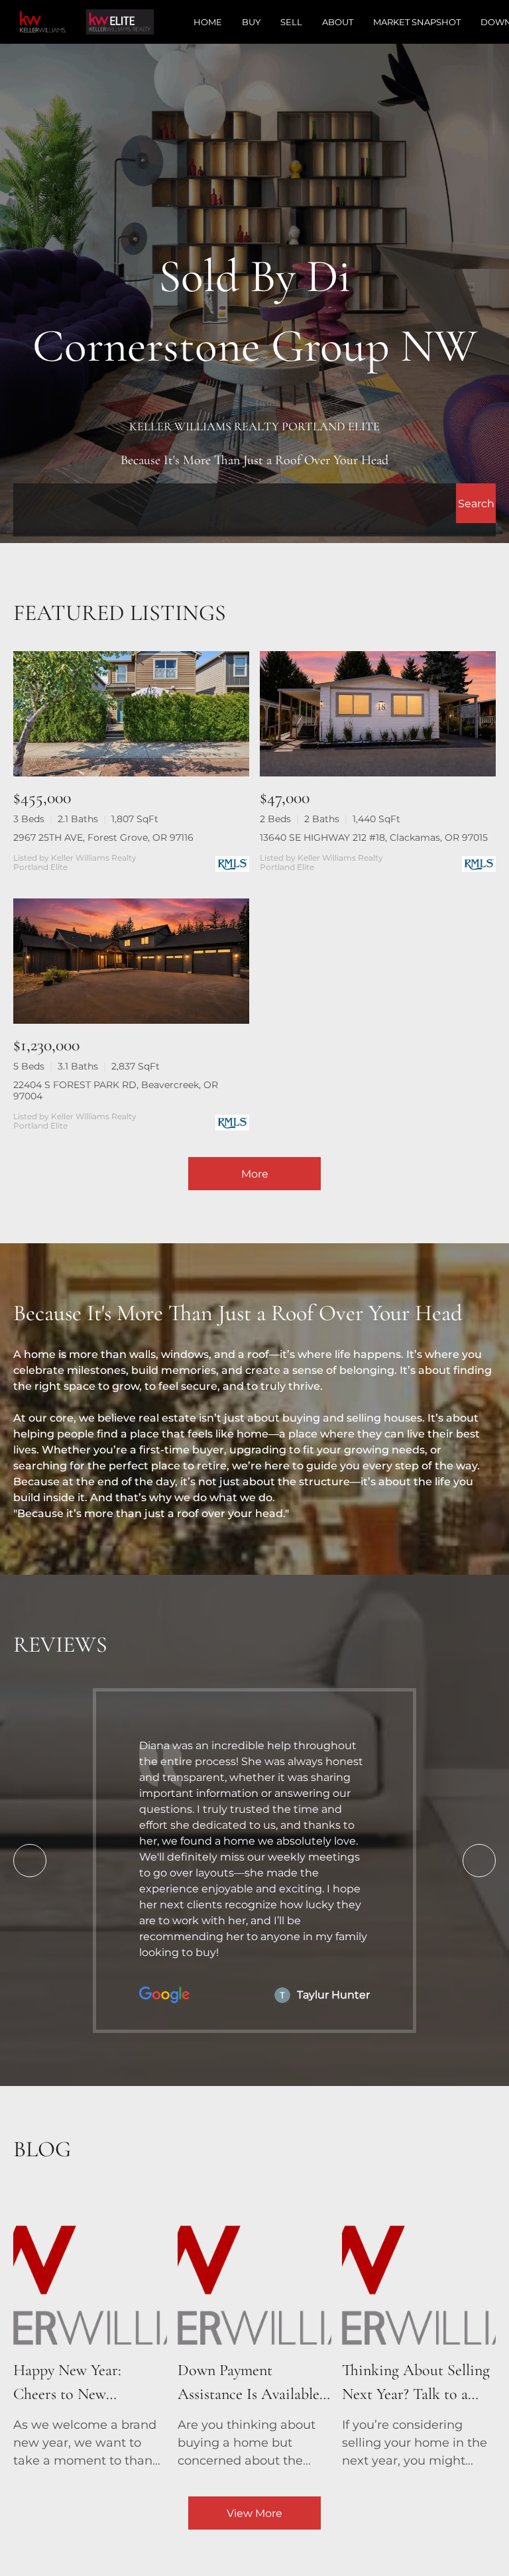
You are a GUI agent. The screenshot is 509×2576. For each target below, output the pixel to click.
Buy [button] (251, 22)
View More (254, 2513)
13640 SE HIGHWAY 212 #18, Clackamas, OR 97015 (374, 837)
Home (208, 22)
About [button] (338, 22)
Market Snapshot (417, 22)
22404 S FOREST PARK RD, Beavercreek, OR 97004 (116, 1090)
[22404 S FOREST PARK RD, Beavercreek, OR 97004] (131, 961)
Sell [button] (291, 22)
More (255, 1174)
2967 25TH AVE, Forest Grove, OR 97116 (103, 837)
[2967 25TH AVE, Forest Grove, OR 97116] (131, 714)
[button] (476, 503)
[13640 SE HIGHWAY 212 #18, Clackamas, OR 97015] (378, 714)
